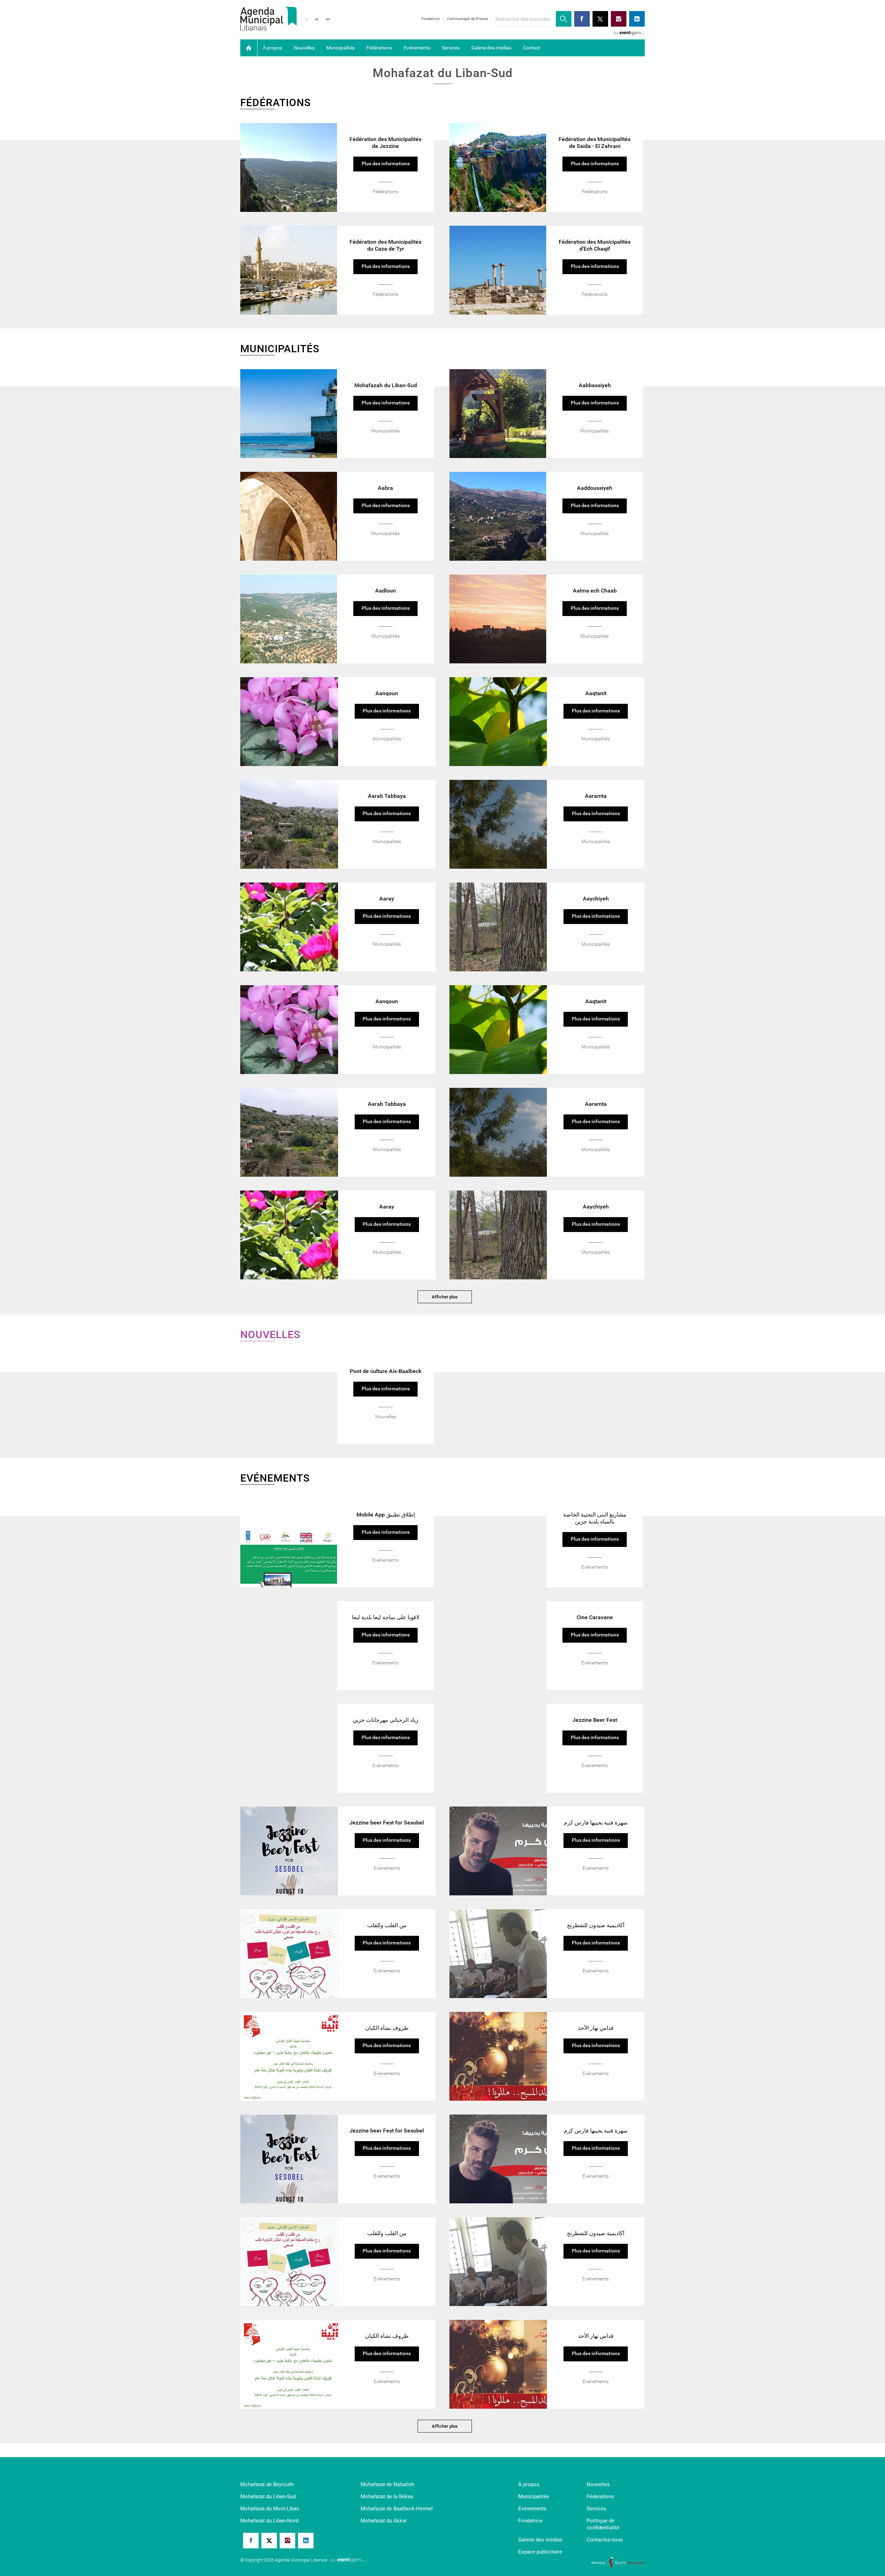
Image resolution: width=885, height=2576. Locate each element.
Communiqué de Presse (468, 19)
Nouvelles (304, 48)
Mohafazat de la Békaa (387, 2496)
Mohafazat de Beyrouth (267, 2484)
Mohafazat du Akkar (384, 2521)
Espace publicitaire (540, 2552)
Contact (532, 48)
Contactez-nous (605, 2540)
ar (317, 19)
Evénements (417, 48)
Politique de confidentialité (603, 2524)
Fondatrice (431, 19)
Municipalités (341, 48)
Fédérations (379, 48)
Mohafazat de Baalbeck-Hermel (397, 2509)
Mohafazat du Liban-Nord (269, 2521)
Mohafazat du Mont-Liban (270, 2509)
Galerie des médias (491, 48)
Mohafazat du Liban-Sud (268, 2496)
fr (307, 19)
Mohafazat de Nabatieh (387, 2484)
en (328, 19)
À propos (272, 48)
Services (451, 48)
